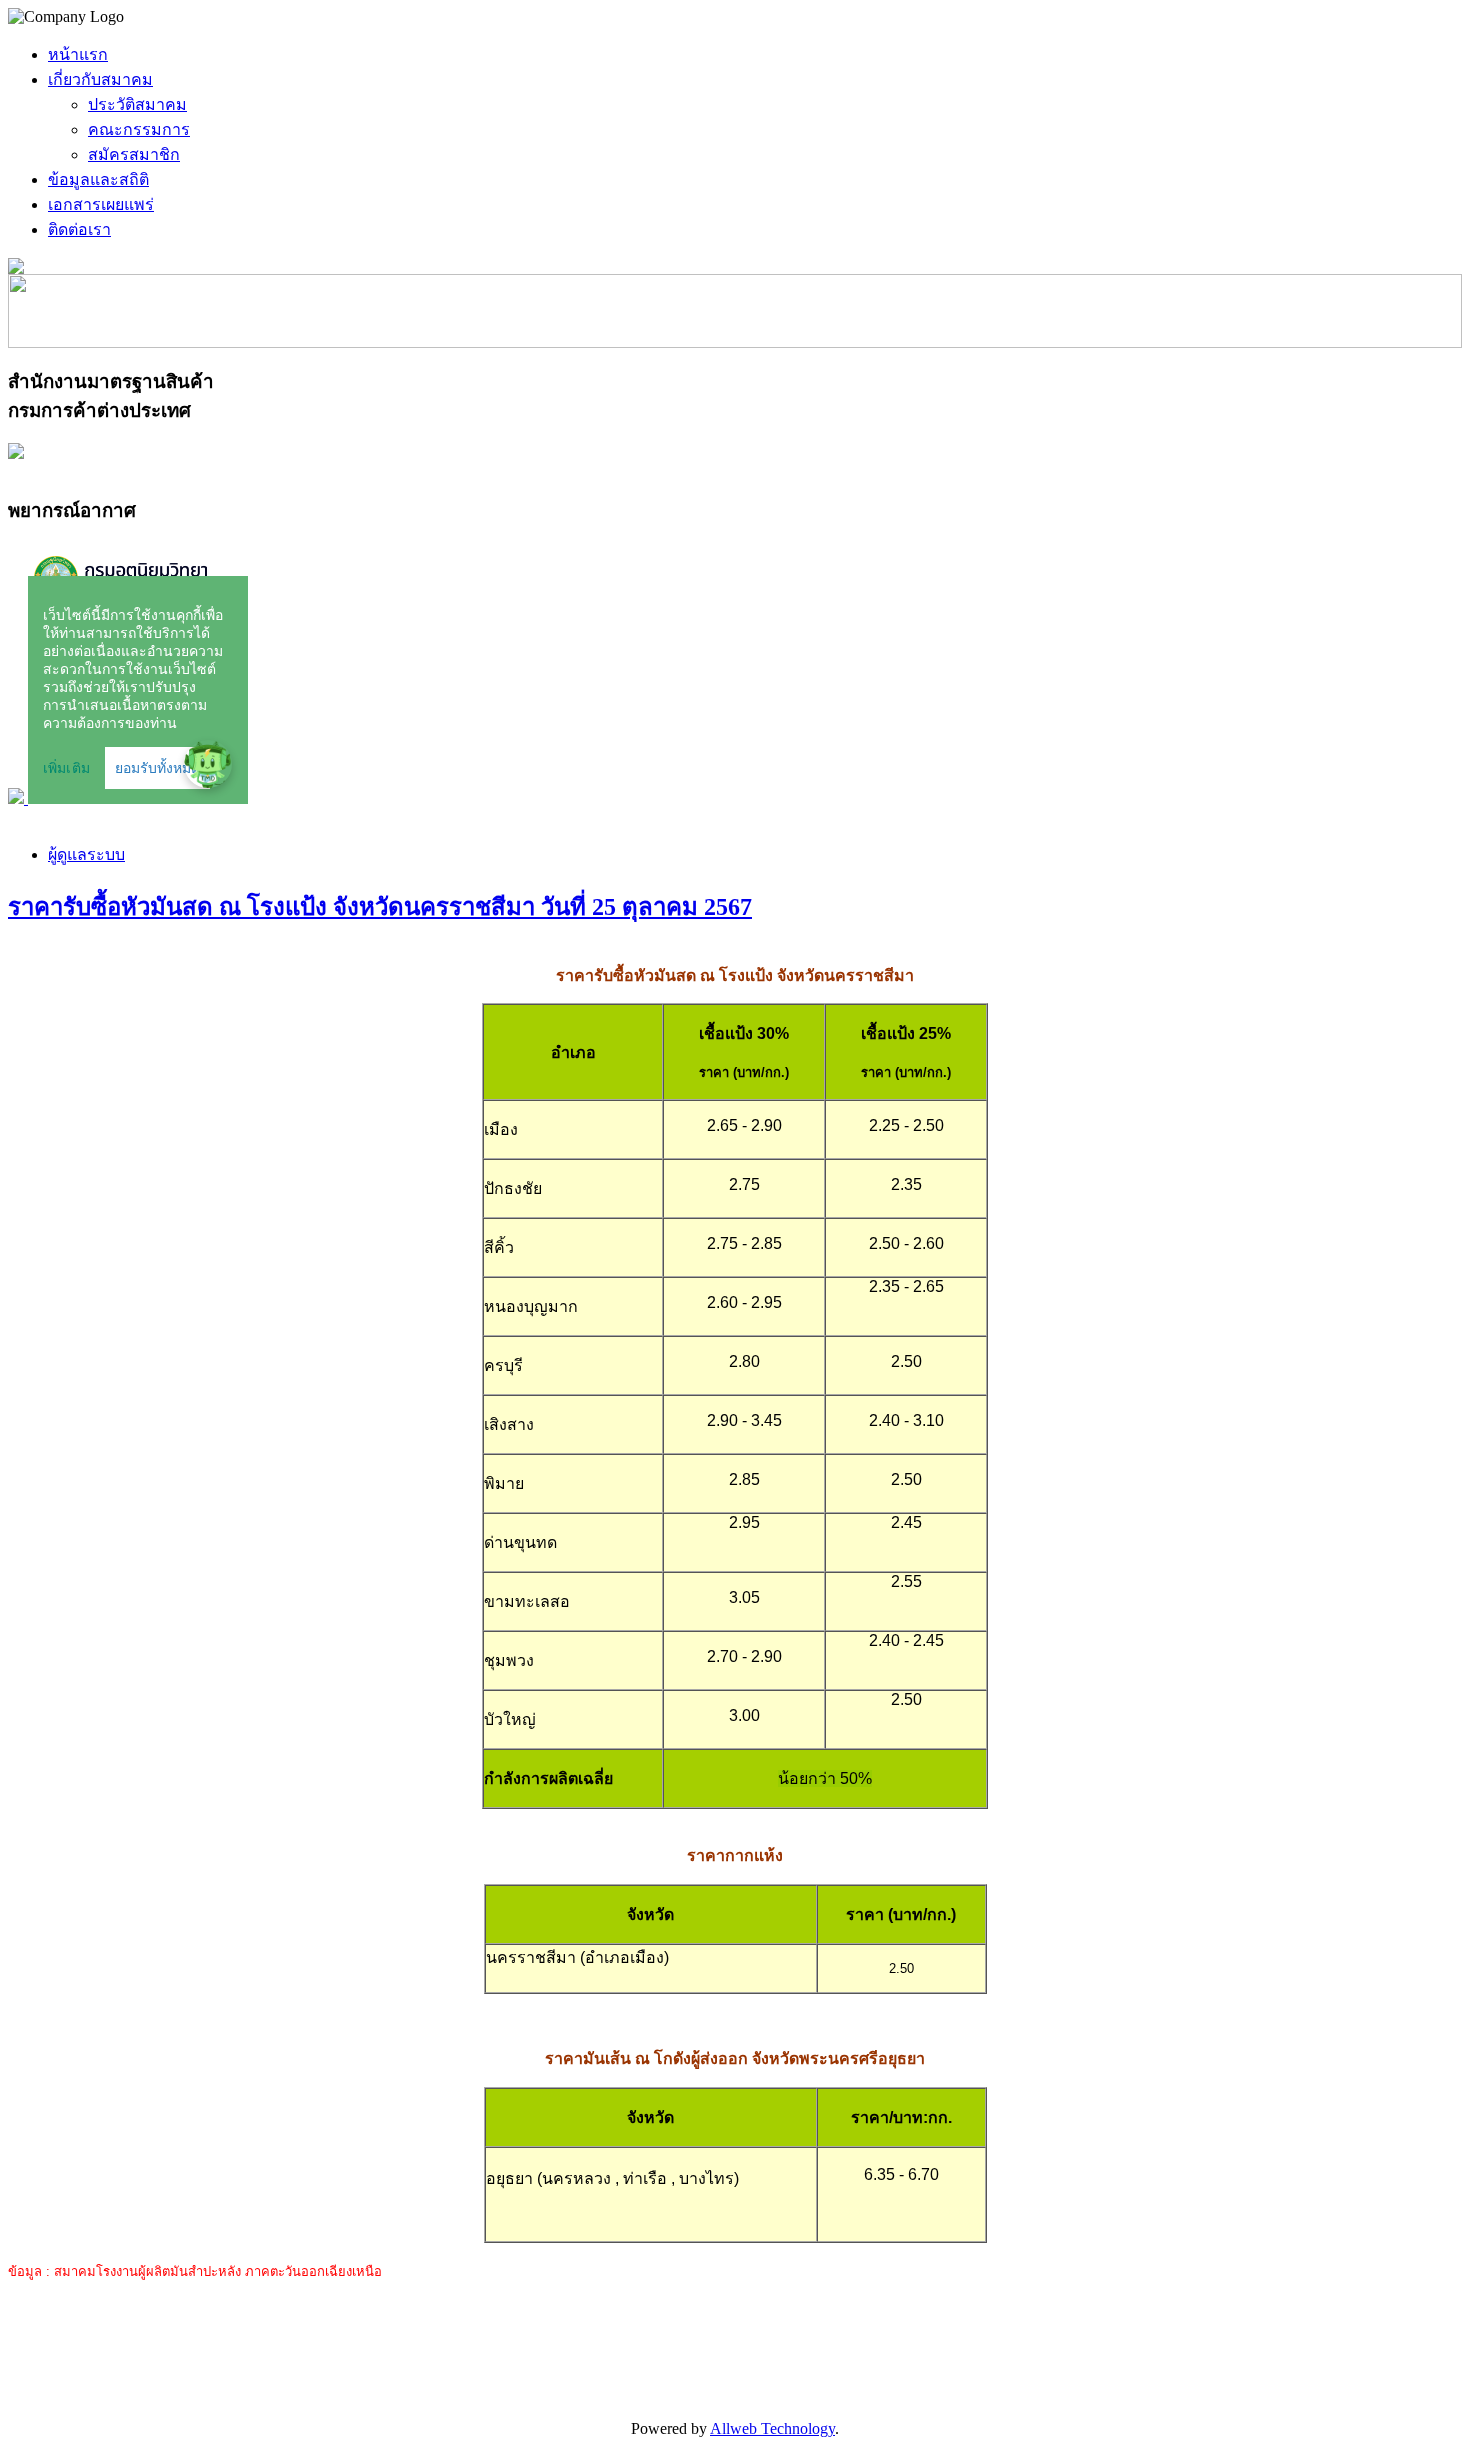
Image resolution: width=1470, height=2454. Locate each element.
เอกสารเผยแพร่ (101, 204)
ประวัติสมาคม (137, 104)
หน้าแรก (78, 54)
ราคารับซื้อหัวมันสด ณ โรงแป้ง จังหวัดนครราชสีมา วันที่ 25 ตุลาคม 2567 (380, 907)
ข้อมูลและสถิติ (98, 179)
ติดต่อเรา (79, 229)
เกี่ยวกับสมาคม (100, 79)
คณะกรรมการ (139, 129)
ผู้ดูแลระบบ (86, 854)
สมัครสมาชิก (134, 154)
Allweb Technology (772, 2428)
